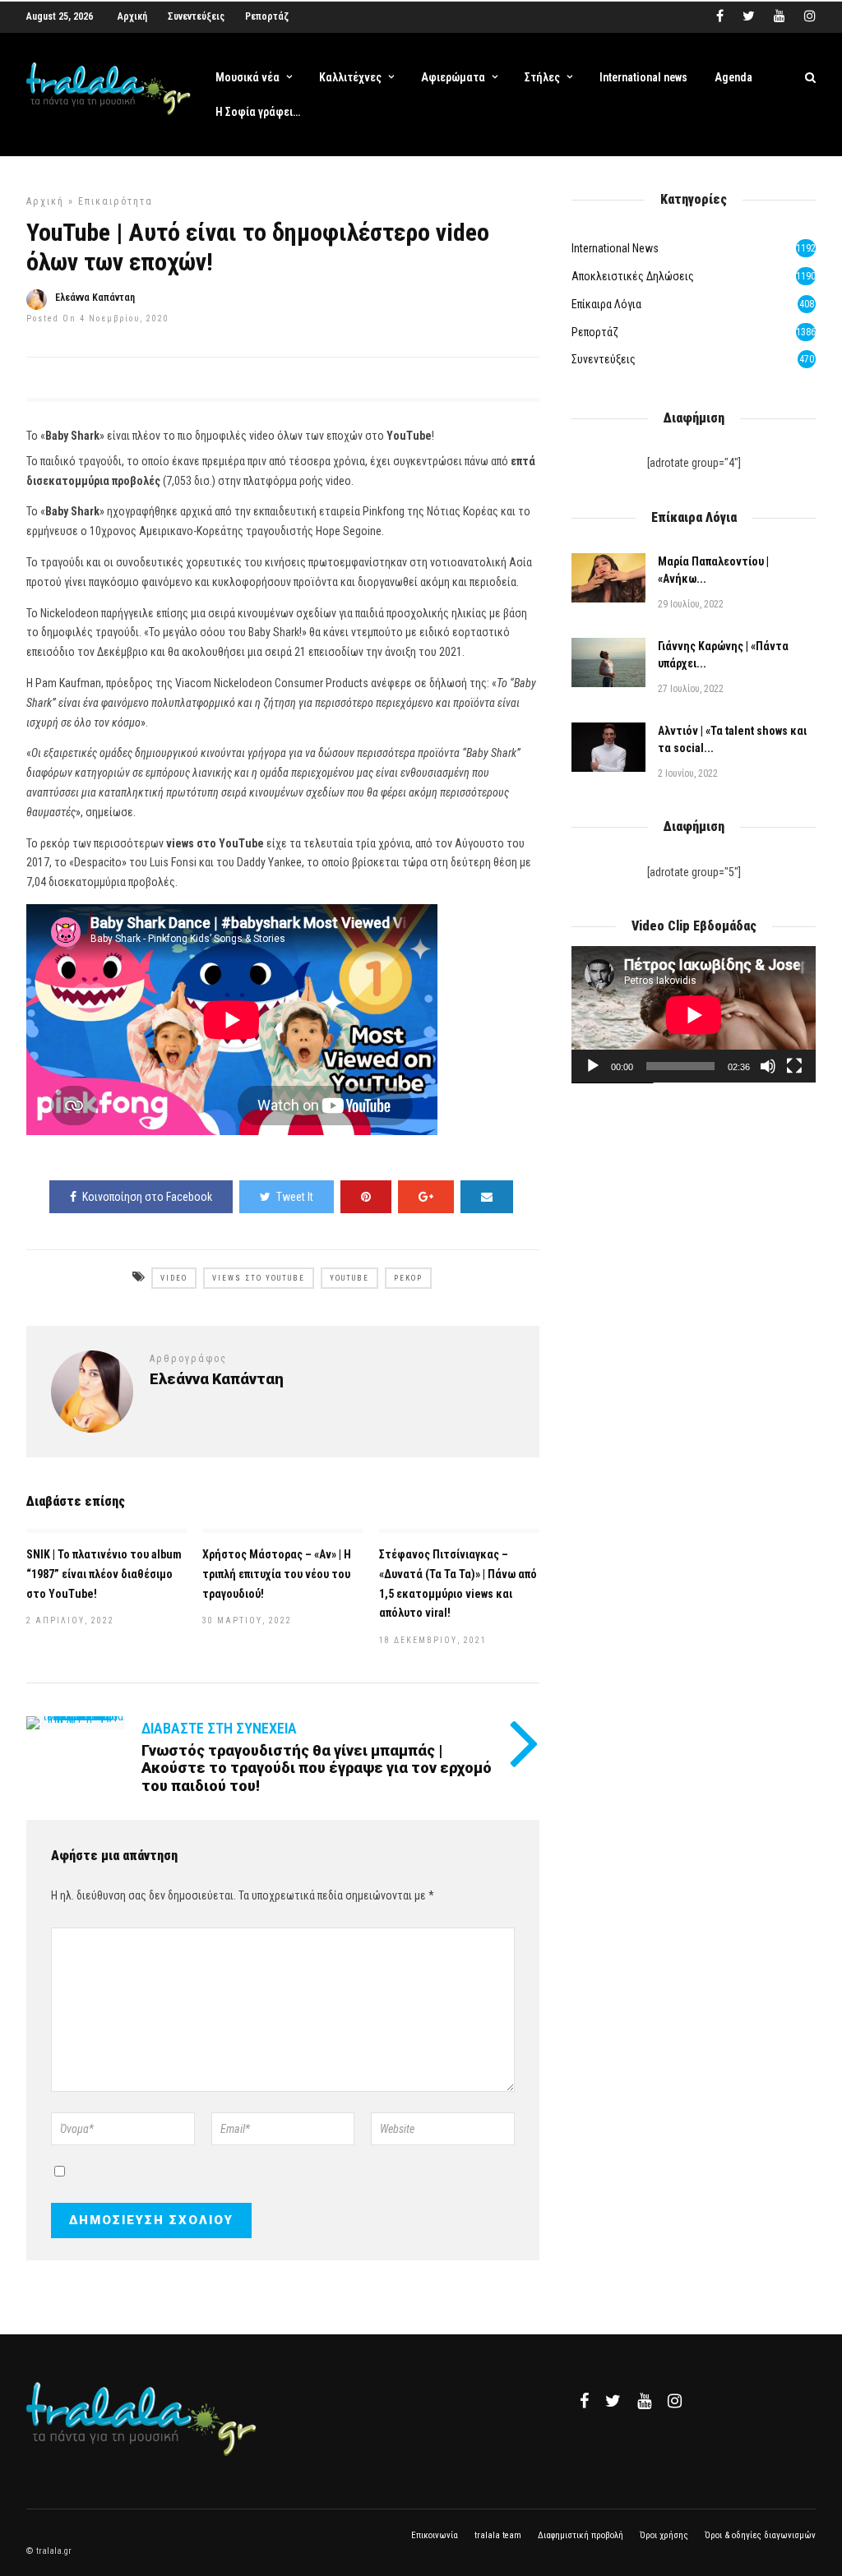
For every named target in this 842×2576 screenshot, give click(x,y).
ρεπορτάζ (595, 332)
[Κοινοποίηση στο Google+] (426, 1197)
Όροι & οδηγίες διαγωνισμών (760, 2535)
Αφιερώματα (453, 77)
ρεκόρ (408, 1278)
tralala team (498, 2535)
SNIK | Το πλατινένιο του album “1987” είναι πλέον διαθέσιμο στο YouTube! (104, 1574)
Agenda (733, 77)
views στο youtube (259, 1278)
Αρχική (132, 16)
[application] (694, 1015)
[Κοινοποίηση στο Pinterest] (366, 1197)
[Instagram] (810, 16)
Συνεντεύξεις (196, 16)
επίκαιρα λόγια (606, 304)
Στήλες (542, 77)
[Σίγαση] (768, 1066)
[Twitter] (613, 2401)
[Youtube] (780, 16)
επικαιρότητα (116, 201)
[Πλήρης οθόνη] (794, 1066)
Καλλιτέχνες (350, 77)
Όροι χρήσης (664, 2535)
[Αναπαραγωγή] (593, 1066)
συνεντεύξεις (604, 359)
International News (615, 248)
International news (643, 77)
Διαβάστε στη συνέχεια (219, 1728)
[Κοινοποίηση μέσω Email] (487, 1197)
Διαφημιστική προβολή (581, 2535)
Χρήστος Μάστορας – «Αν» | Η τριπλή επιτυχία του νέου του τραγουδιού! (277, 1574)
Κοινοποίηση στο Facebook (147, 1197)
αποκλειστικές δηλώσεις (633, 276)
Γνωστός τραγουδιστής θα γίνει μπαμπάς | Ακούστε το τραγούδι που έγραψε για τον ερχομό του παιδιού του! (317, 1768)
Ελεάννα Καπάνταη (95, 298)
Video (174, 1278)
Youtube (349, 1278)
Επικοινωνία (435, 2535)
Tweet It (295, 1197)
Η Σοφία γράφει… (258, 112)
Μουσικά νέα (248, 77)
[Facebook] (584, 2401)
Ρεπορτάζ (267, 16)
